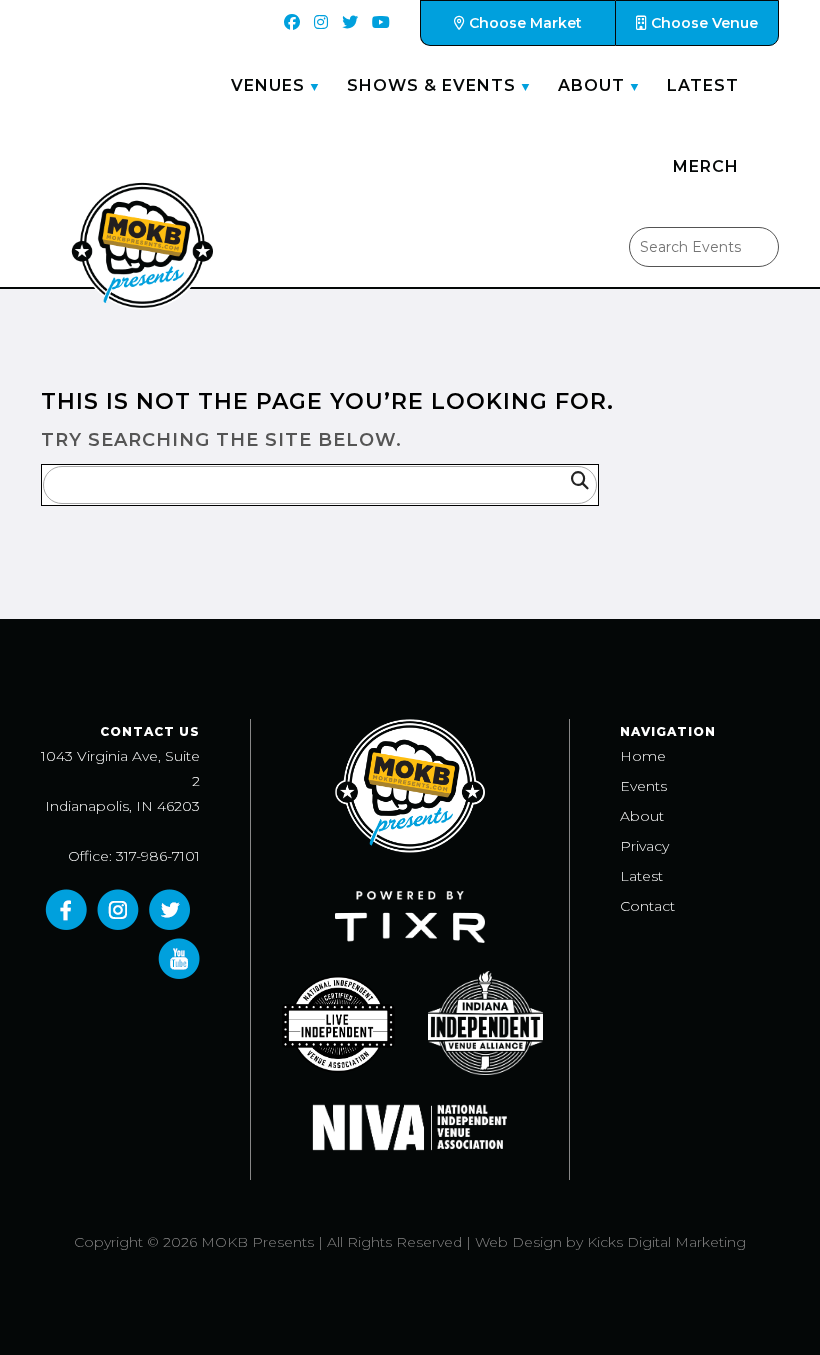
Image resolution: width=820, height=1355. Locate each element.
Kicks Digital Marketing (666, 1242)
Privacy (644, 846)
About (591, 85)
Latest (703, 85)
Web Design (518, 1242)
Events (643, 786)
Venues (268, 85)
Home (643, 756)
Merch (706, 166)
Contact (647, 906)
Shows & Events (431, 85)
